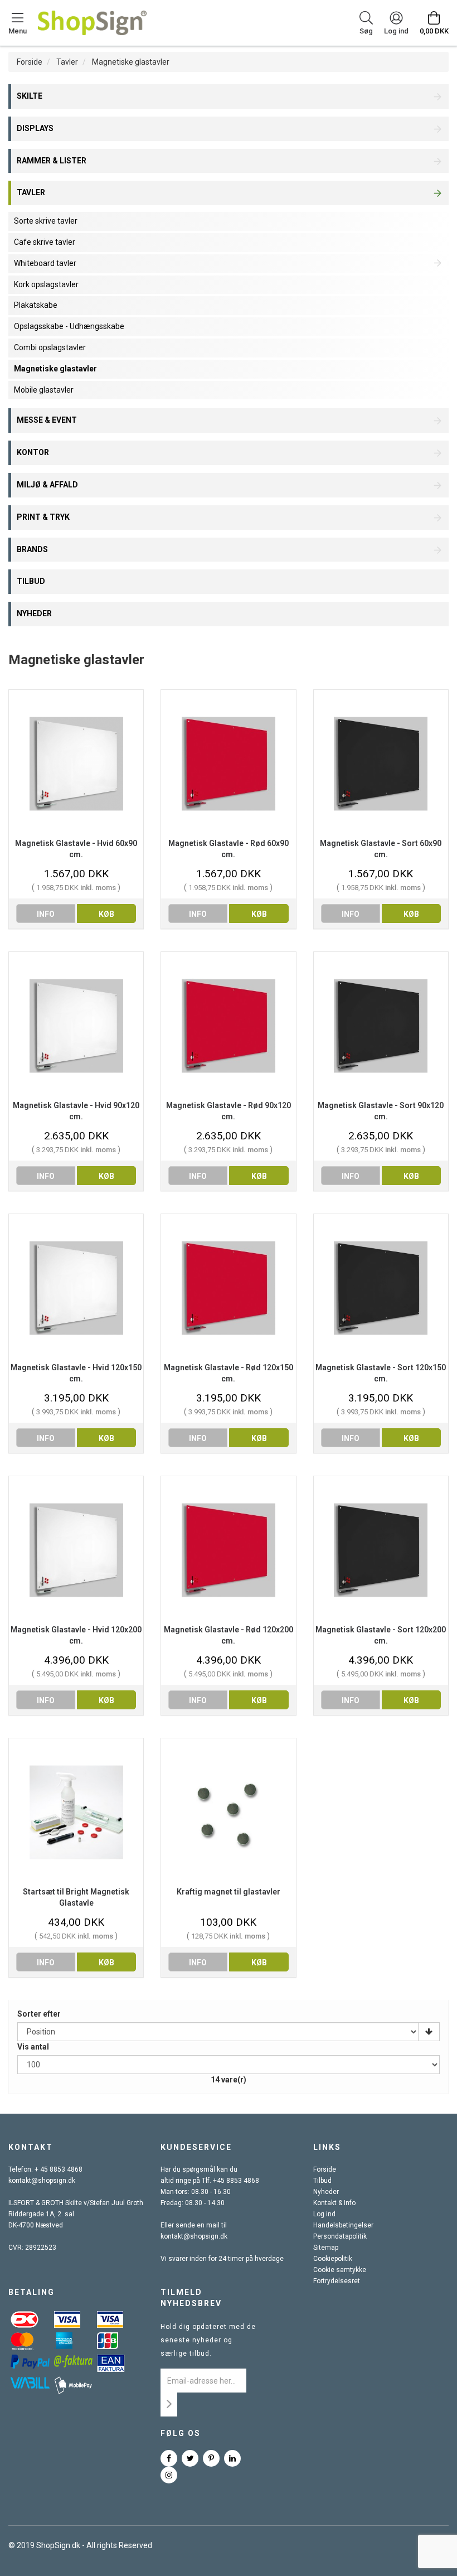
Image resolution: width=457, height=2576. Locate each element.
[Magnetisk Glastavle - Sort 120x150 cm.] (381, 1288)
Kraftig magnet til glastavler (229, 1892)
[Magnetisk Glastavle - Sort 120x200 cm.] (381, 1550)
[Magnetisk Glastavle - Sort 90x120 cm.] (381, 1026)
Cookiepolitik (333, 2259)
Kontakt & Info (334, 2203)
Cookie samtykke (340, 2270)
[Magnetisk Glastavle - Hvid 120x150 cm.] (76, 1288)
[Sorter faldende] (429, 2032)
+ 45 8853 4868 (59, 2169)
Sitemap (326, 2248)
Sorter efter (39, 2014)
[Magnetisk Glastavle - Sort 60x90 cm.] (381, 764)
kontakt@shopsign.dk (42, 2181)
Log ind (324, 2214)
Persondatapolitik (340, 2236)
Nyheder (326, 2192)
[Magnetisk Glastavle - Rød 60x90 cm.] (228, 764)
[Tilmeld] (169, 2405)
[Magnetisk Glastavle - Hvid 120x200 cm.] (76, 1550)
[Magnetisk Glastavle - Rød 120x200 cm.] (228, 1550)
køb (106, 914)
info (46, 914)
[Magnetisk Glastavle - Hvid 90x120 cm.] (76, 1026)
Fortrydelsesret (337, 2281)
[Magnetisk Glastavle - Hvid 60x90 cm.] (76, 764)
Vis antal (33, 2047)
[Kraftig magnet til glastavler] (228, 1812)
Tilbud (322, 2181)
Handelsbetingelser (343, 2225)
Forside (30, 62)
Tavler (67, 62)
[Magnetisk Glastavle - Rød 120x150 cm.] (228, 1288)
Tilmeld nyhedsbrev (191, 2298)
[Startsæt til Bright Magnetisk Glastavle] (76, 1812)
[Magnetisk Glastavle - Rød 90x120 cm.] (228, 1026)
